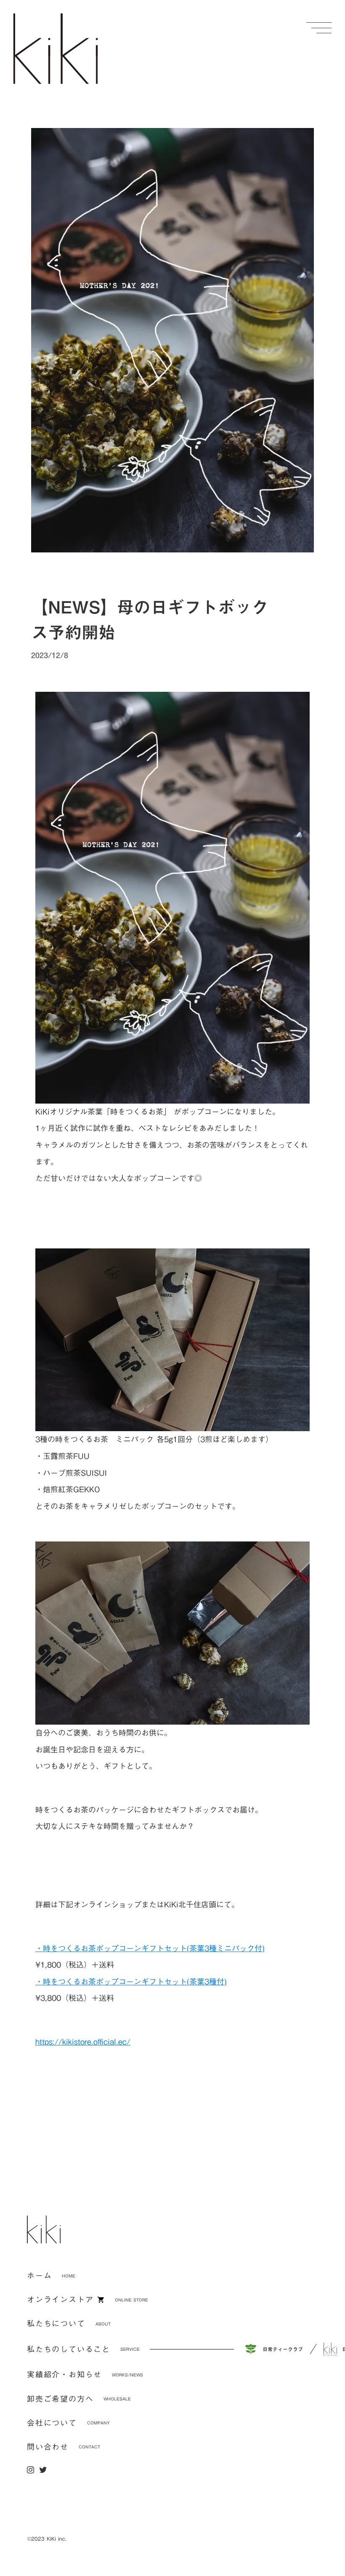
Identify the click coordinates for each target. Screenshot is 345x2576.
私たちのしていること (69, 2349)
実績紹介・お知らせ (64, 2375)
